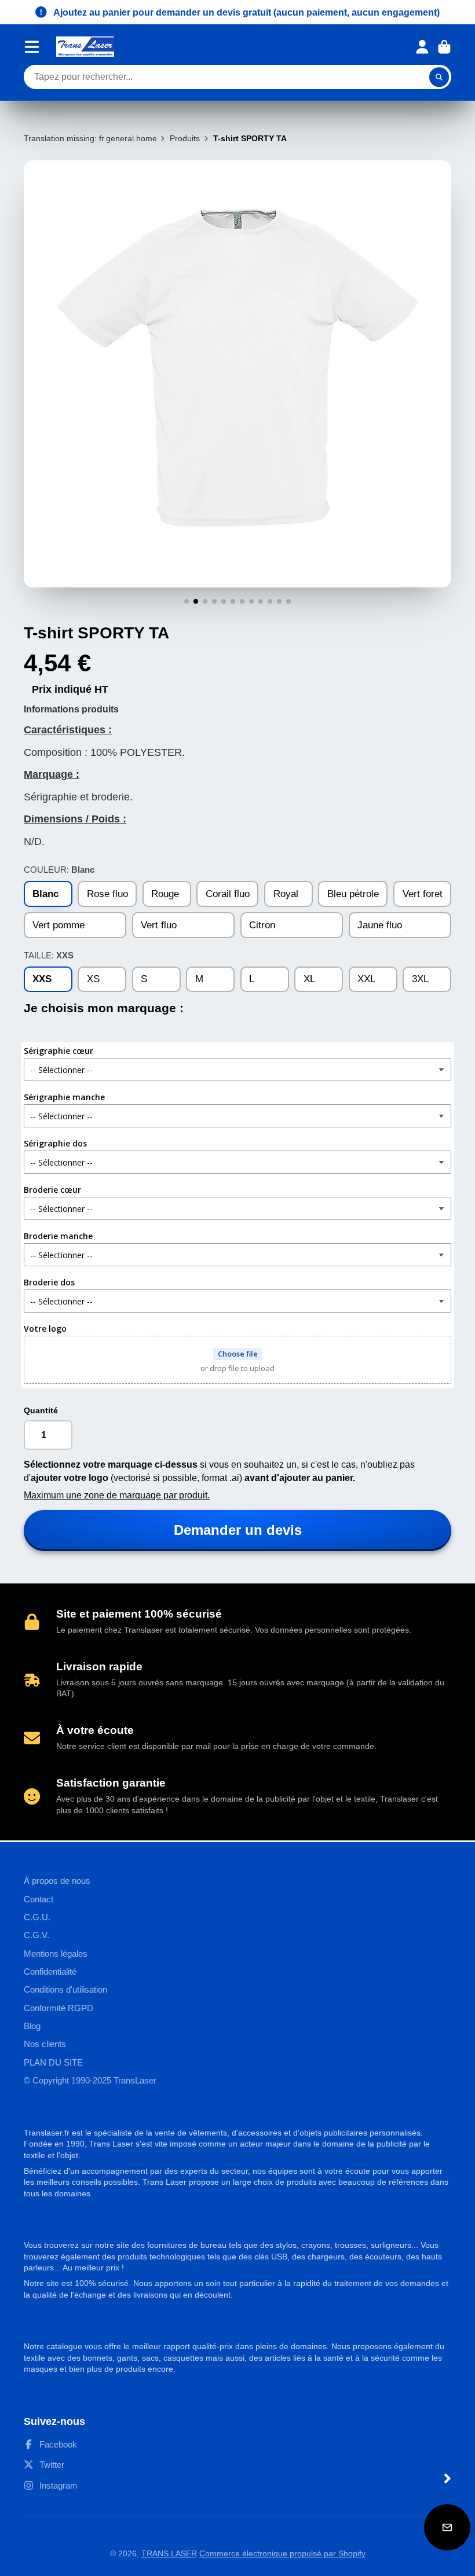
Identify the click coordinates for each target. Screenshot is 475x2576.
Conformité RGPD (59, 2008)
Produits (185, 138)
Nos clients (45, 2044)
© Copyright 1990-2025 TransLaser (90, 2080)
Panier (444, 47)
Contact (39, 1899)
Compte (422, 47)
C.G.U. (37, 1917)
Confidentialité (50, 1971)
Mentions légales (56, 1954)
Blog (32, 2026)
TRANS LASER (169, 2553)
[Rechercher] (439, 77)
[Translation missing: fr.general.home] (85, 47)
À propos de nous (57, 1881)
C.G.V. (36, 1935)
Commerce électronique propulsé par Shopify (282, 2553)
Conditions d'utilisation (65, 1989)
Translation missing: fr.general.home (90, 138)
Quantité (41, 1410)
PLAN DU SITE (53, 2062)
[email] (447, 2527)
